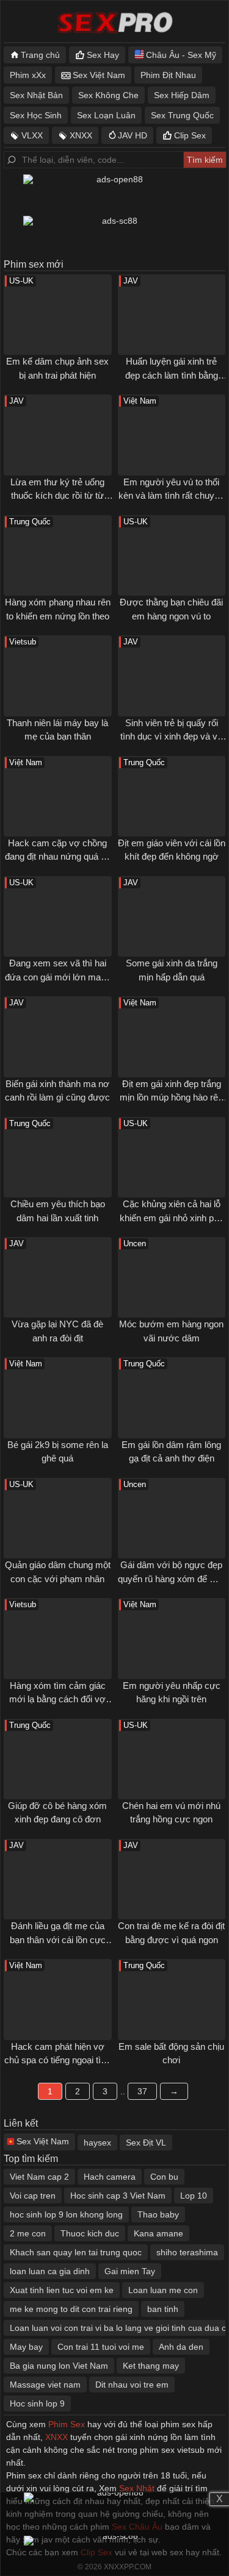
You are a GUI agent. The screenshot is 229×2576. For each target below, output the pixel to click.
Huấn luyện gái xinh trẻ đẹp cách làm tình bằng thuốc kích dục (172, 375)
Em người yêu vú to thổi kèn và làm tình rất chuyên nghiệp (171, 496)
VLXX (32, 135)
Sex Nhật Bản (36, 95)
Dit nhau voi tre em (132, 2385)
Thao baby (158, 2214)
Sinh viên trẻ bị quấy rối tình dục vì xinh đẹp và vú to (171, 737)
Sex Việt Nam (99, 75)
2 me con (28, 2233)
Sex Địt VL (146, 2143)
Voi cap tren (33, 2196)
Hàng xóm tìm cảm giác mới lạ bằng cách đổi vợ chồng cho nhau (57, 1699)
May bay (26, 2347)
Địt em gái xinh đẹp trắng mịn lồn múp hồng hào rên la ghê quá (171, 1097)
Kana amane (158, 2233)
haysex (97, 2143)
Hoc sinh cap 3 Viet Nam (118, 2196)
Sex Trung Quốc (182, 115)
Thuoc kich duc (90, 2233)
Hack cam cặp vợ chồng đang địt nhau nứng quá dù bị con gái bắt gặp (58, 857)
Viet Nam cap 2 (39, 2177)
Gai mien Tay (130, 2271)
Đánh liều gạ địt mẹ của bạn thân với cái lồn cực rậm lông (58, 1939)
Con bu (164, 2177)
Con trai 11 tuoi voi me (101, 2347)
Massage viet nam (45, 2385)
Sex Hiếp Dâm (182, 95)
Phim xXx (28, 75)
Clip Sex (190, 135)
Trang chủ (40, 55)
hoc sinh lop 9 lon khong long (66, 2214)
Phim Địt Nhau (168, 75)
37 (142, 2091)
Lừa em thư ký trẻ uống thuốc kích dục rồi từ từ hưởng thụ (57, 496)
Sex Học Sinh (36, 115)
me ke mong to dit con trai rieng (71, 2309)
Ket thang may (151, 2366)
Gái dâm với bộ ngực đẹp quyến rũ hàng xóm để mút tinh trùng (171, 1579)
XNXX (81, 135)
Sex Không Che (108, 95)
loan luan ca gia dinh (50, 2271)
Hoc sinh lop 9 (37, 2403)
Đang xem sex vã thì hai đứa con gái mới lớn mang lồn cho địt (58, 977)
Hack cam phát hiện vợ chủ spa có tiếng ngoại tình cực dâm (57, 2060)
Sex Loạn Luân (106, 115)
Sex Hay (103, 55)
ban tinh (163, 2309)
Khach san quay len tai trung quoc (76, 2252)
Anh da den (181, 2347)
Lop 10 (194, 2196)
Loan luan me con (163, 2290)
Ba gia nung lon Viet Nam (59, 2366)
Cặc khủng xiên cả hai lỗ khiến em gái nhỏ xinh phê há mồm (172, 1218)
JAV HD (133, 135)
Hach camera (110, 2177)
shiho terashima (187, 2252)
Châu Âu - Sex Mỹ (181, 55)
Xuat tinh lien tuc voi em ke (62, 2290)
